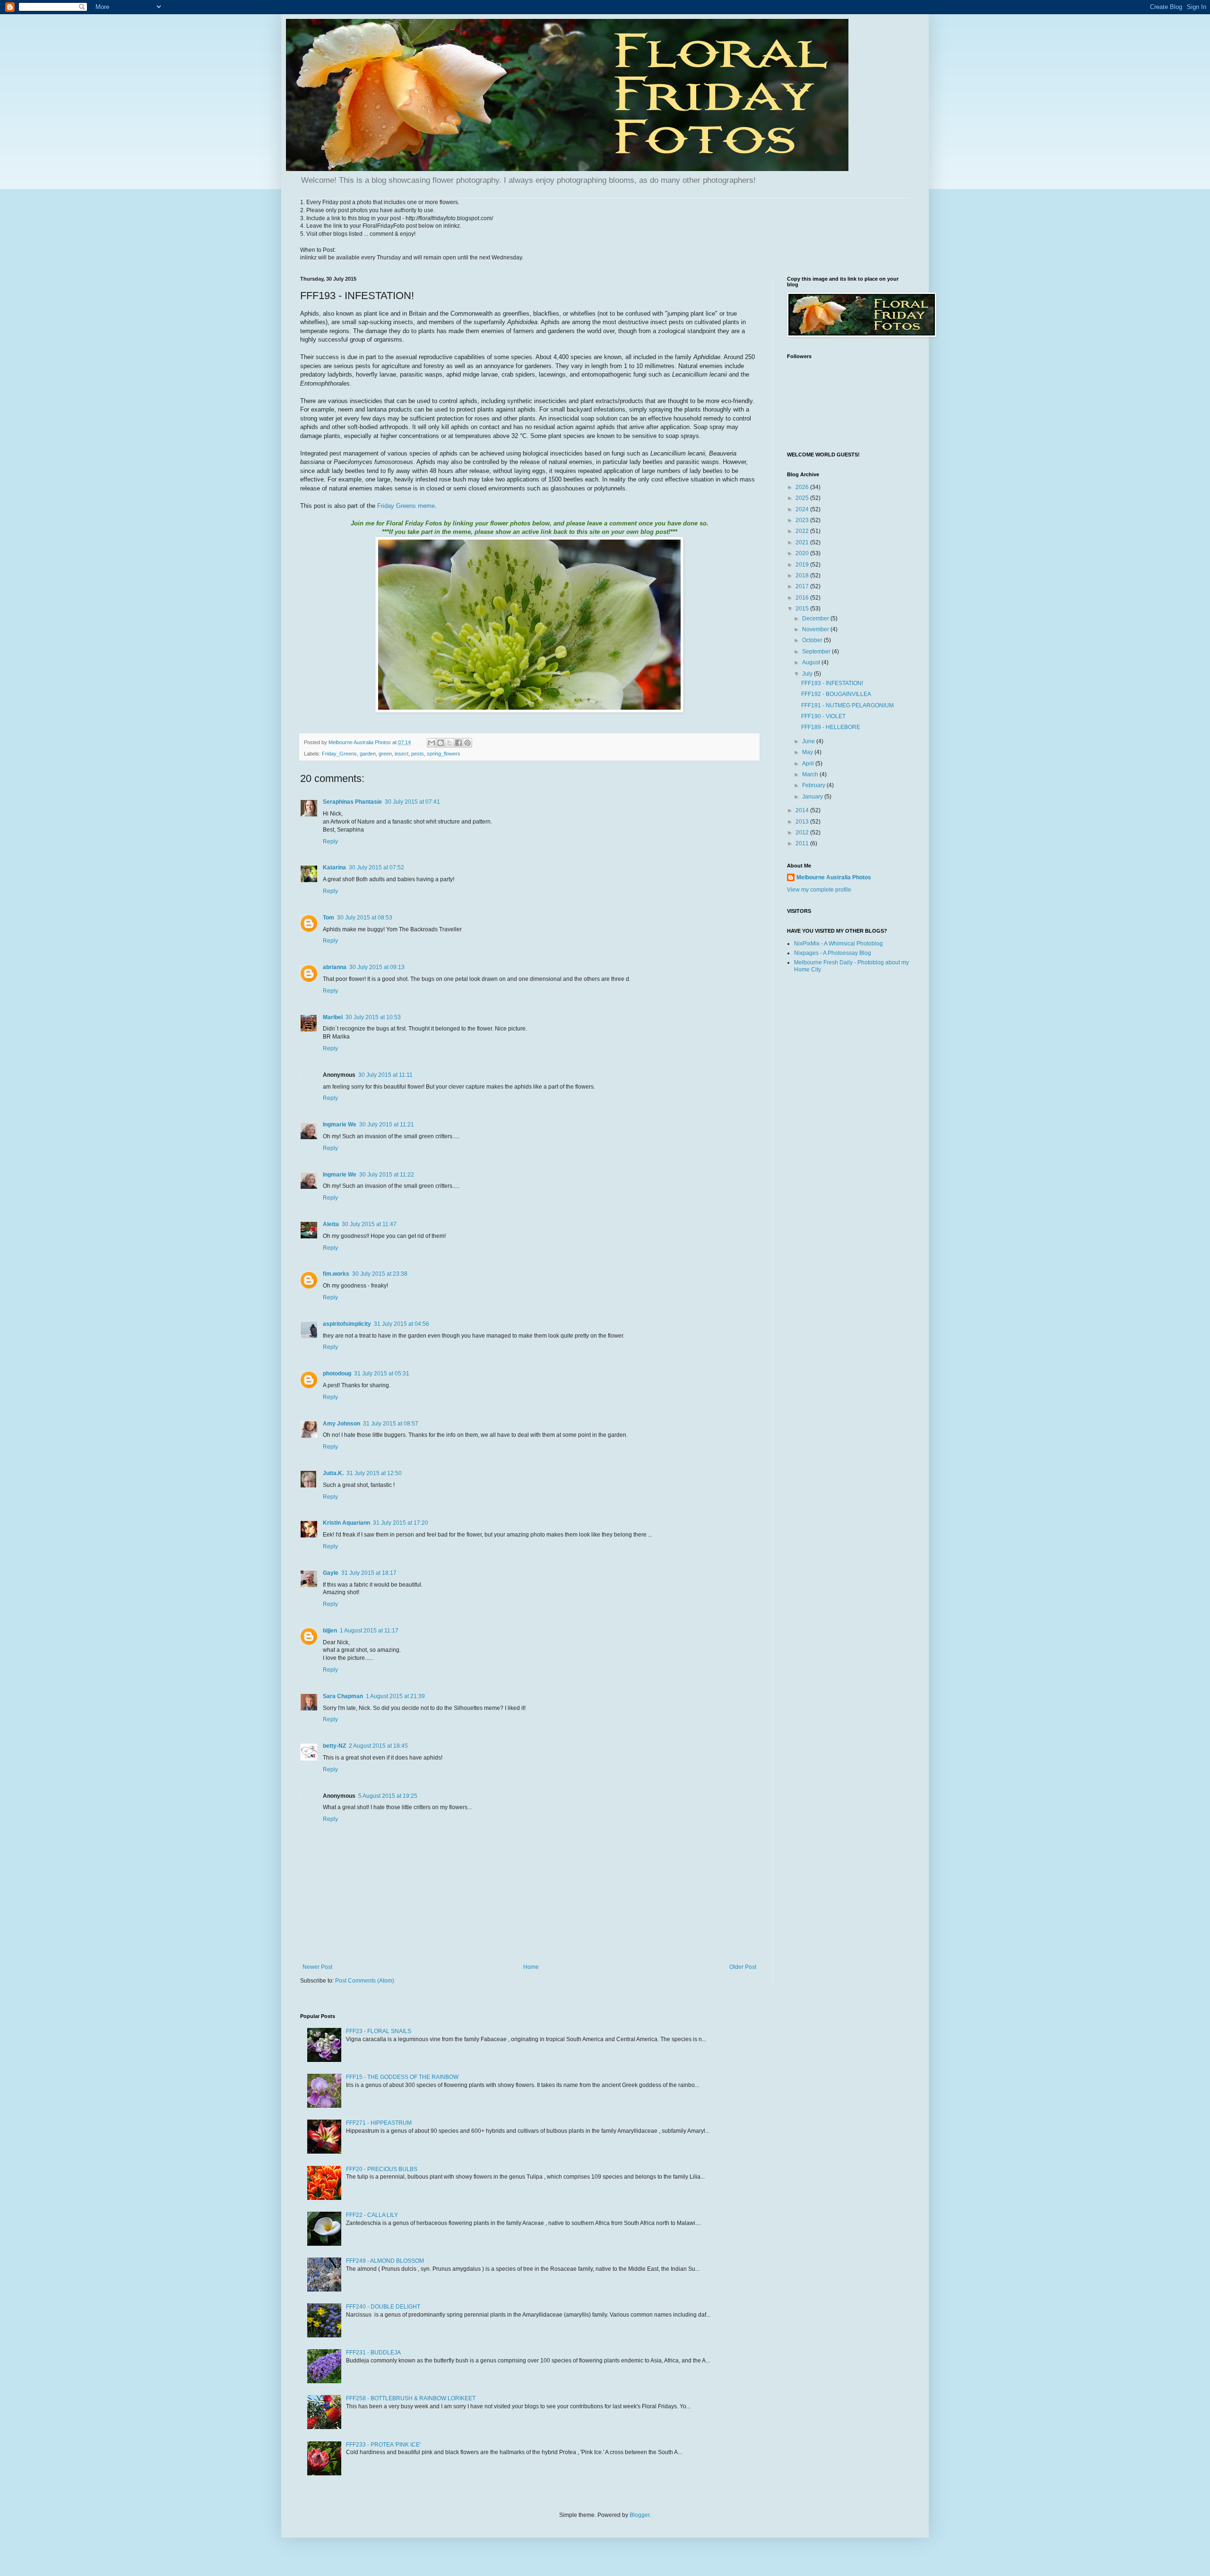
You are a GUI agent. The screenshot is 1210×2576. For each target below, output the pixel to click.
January (813, 797)
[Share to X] (449, 743)
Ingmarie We (340, 1125)
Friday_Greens (339, 754)
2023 (803, 520)
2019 (803, 565)
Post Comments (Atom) (365, 1981)
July (808, 674)
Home (531, 1967)
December (816, 618)
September (817, 652)
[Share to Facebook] (458, 743)
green (385, 754)
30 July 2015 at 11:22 (387, 1175)
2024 (803, 509)
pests (418, 754)
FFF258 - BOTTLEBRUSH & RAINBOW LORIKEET (411, 2398)
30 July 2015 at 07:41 (412, 802)
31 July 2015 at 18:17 (369, 1573)
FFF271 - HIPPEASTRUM (379, 2123)
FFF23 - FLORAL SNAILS (379, 2031)
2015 (803, 609)
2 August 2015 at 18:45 (378, 1746)
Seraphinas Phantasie (352, 802)
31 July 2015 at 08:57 (391, 1424)
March (811, 774)
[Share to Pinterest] (467, 743)
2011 (803, 843)
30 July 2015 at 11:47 (369, 1224)
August (812, 662)
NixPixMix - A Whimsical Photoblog (838, 944)
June (809, 741)
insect (402, 754)
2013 (803, 822)
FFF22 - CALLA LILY (372, 2215)
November (816, 629)
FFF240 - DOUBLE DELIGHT (383, 2307)
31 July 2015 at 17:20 (401, 1523)
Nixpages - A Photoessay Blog (833, 953)
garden (368, 754)
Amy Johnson (341, 1424)
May (808, 752)
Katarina (334, 867)
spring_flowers (444, 754)
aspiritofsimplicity (347, 1324)
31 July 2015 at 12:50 (374, 1473)
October (813, 640)
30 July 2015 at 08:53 (365, 918)
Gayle (331, 1573)
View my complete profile (819, 890)
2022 (803, 531)
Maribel (333, 1017)
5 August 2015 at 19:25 (388, 1796)
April (809, 764)
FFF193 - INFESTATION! (832, 683)
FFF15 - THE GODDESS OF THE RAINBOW (402, 2077)
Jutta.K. (333, 1473)
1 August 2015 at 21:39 (395, 1696)
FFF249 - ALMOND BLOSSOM (385, 2261)
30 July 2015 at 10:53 (373, 1017)
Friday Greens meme (406, 506)
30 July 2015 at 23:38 (380, 1274)
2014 (803, 810)
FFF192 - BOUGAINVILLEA (836, 694)
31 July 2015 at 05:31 (382, 1374)
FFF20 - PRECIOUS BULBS (382, 2169)
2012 (803, 833)
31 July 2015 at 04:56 (402, 1324)
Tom (328, 918)
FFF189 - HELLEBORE (831, 727)
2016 (803, 598)
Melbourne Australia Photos (834, 877)
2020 (803, 553)
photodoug (337, 1374)
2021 (803, 542)
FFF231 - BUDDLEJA (373, 2353)
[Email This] (432, 743)
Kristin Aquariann (346, 1523)
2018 (803, 575)
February (814, 785)
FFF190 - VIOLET (823, 716)
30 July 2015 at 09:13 (377, 967)
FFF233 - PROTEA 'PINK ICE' (383, 2445)
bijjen (330, 1631)
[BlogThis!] (441, 743)
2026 (803, 487)
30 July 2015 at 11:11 (385, 1075)
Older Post (743, 1967)
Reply (330, 841)
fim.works (336, 1274)
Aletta (331, 1224)
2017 (803, 586)
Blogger (640, 2515)
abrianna (335, 967)
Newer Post (317, 1967)
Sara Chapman (343, 1696)
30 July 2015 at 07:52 (376, 867)
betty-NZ (334, 1746)
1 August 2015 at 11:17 (369, 1631)
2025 (803, 498)
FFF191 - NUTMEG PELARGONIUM (847, 705)
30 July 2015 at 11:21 (387, 1125)
